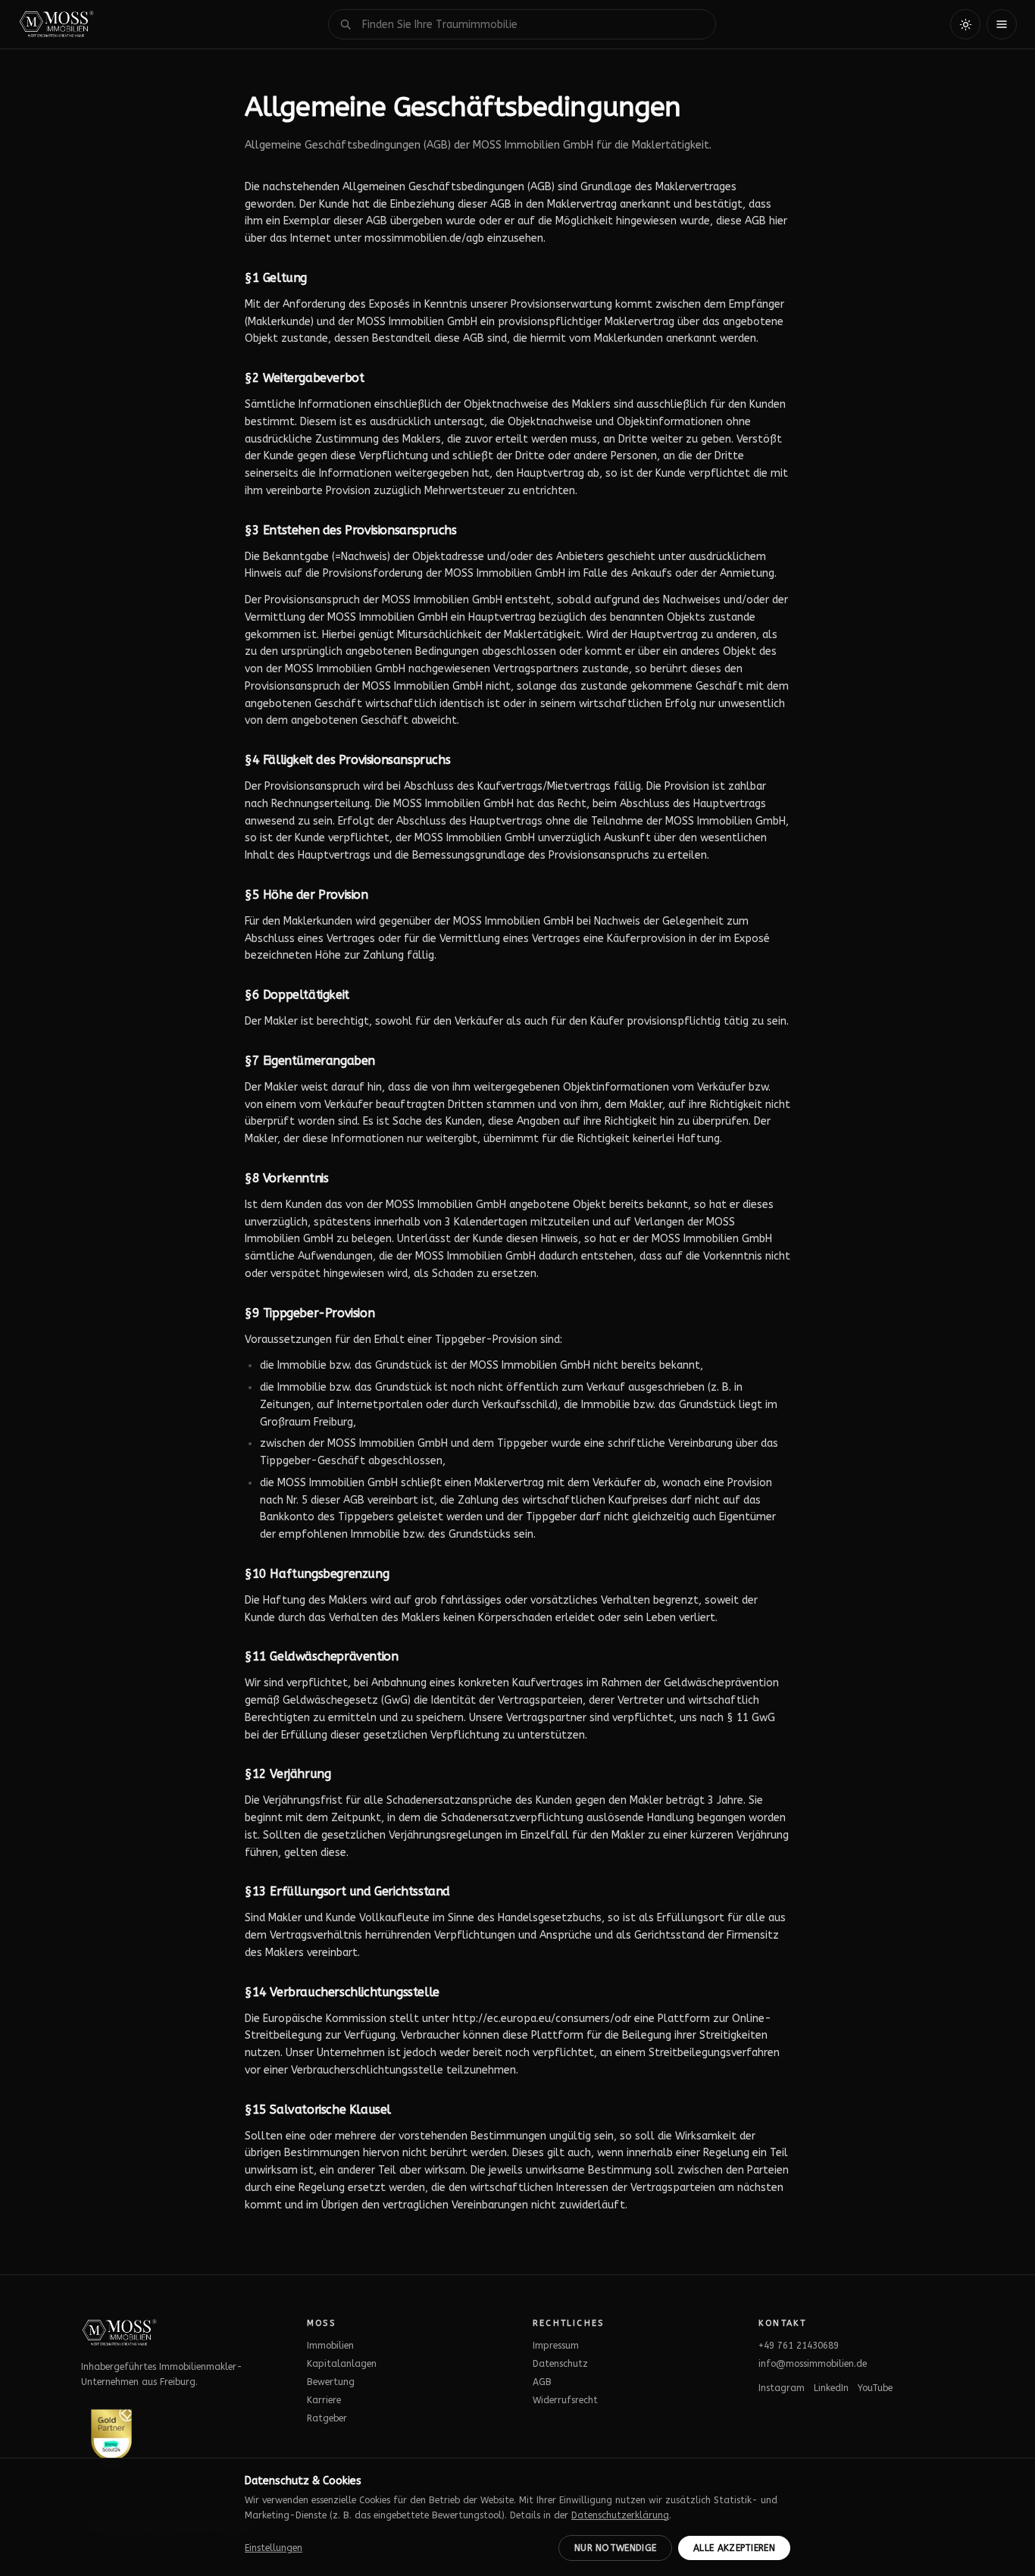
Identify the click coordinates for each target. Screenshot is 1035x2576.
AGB (542, 2382)
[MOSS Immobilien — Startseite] (56, 24)
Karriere (324, 2400)
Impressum (556, 2346)
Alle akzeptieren (734, 2548)
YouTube (875, 2388)
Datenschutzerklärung (620, 2515)
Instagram (782, 2388)
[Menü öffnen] (1002, 24)
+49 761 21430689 (799, 2346)
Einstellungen (274, 2548)
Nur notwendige (615, 2548)
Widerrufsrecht (565, 2400)
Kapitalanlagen (342, 2364)
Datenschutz (560, 2364)
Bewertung (331, 2382)
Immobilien (330, 2346)
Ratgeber (327, 2418)
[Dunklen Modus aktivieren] (965, 24)
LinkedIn (831, 2388)
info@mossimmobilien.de (813, 2364)
